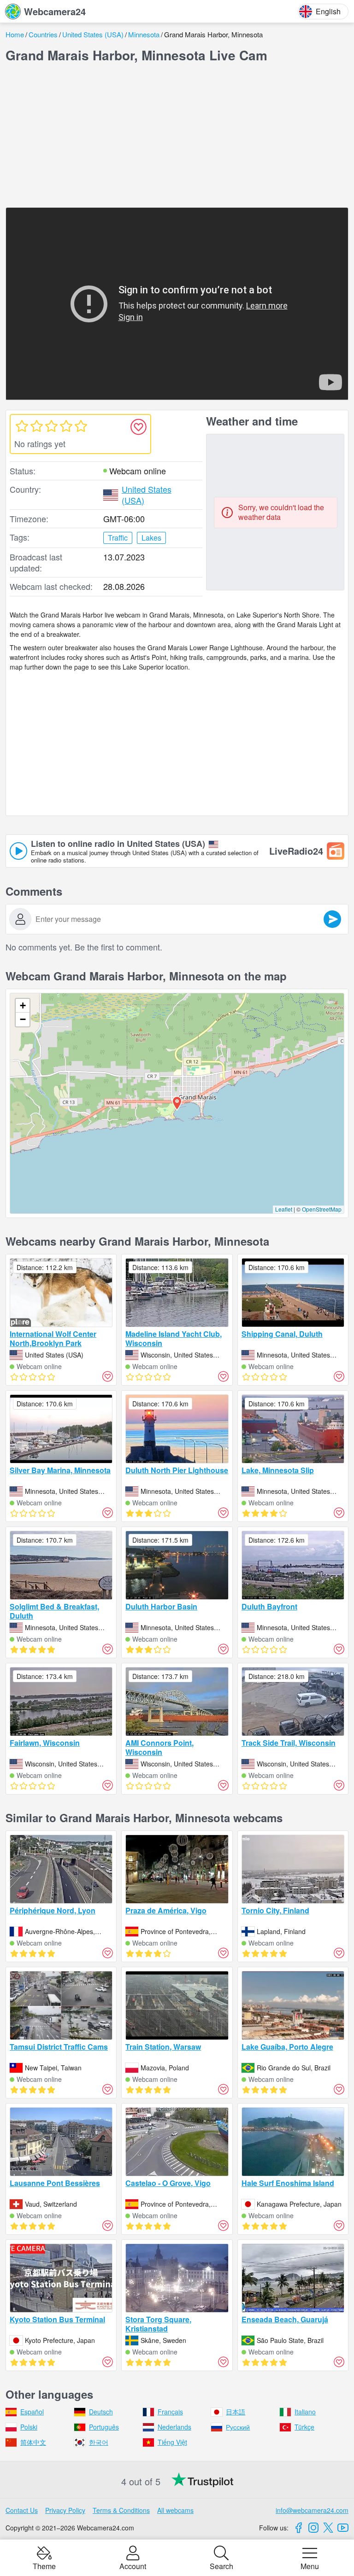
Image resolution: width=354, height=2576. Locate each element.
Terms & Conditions (121, 2510)
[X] (328, 2528)
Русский (238, 2427)
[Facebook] (299, 2528)
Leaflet (284, 1209)
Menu (310, 2565)
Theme (44, 2565)
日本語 (236, 2412)
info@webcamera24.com (312, 2510)
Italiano (305, 2412)
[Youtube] (343, 2528)
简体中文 (33, 2442)
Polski (29, 2427)
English (328, 11)
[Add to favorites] (138, 427)
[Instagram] (313, 2528)
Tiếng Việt (172, 2442)
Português (104, 2427)
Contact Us (22, 2510)
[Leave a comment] (332, 919)
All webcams (175, 2510)
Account (133, 2565)
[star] (22, 426)
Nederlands (174, 2427)
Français (170, 2412)
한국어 (99, 2442)
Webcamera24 (55, 11)
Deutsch (101, 2412)
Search (221, 2565)
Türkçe (304, 2427)
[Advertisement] (177, 135)
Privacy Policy (65, 2510)
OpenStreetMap (322, 1209)
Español (32, 2412)
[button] (177, 1103)
